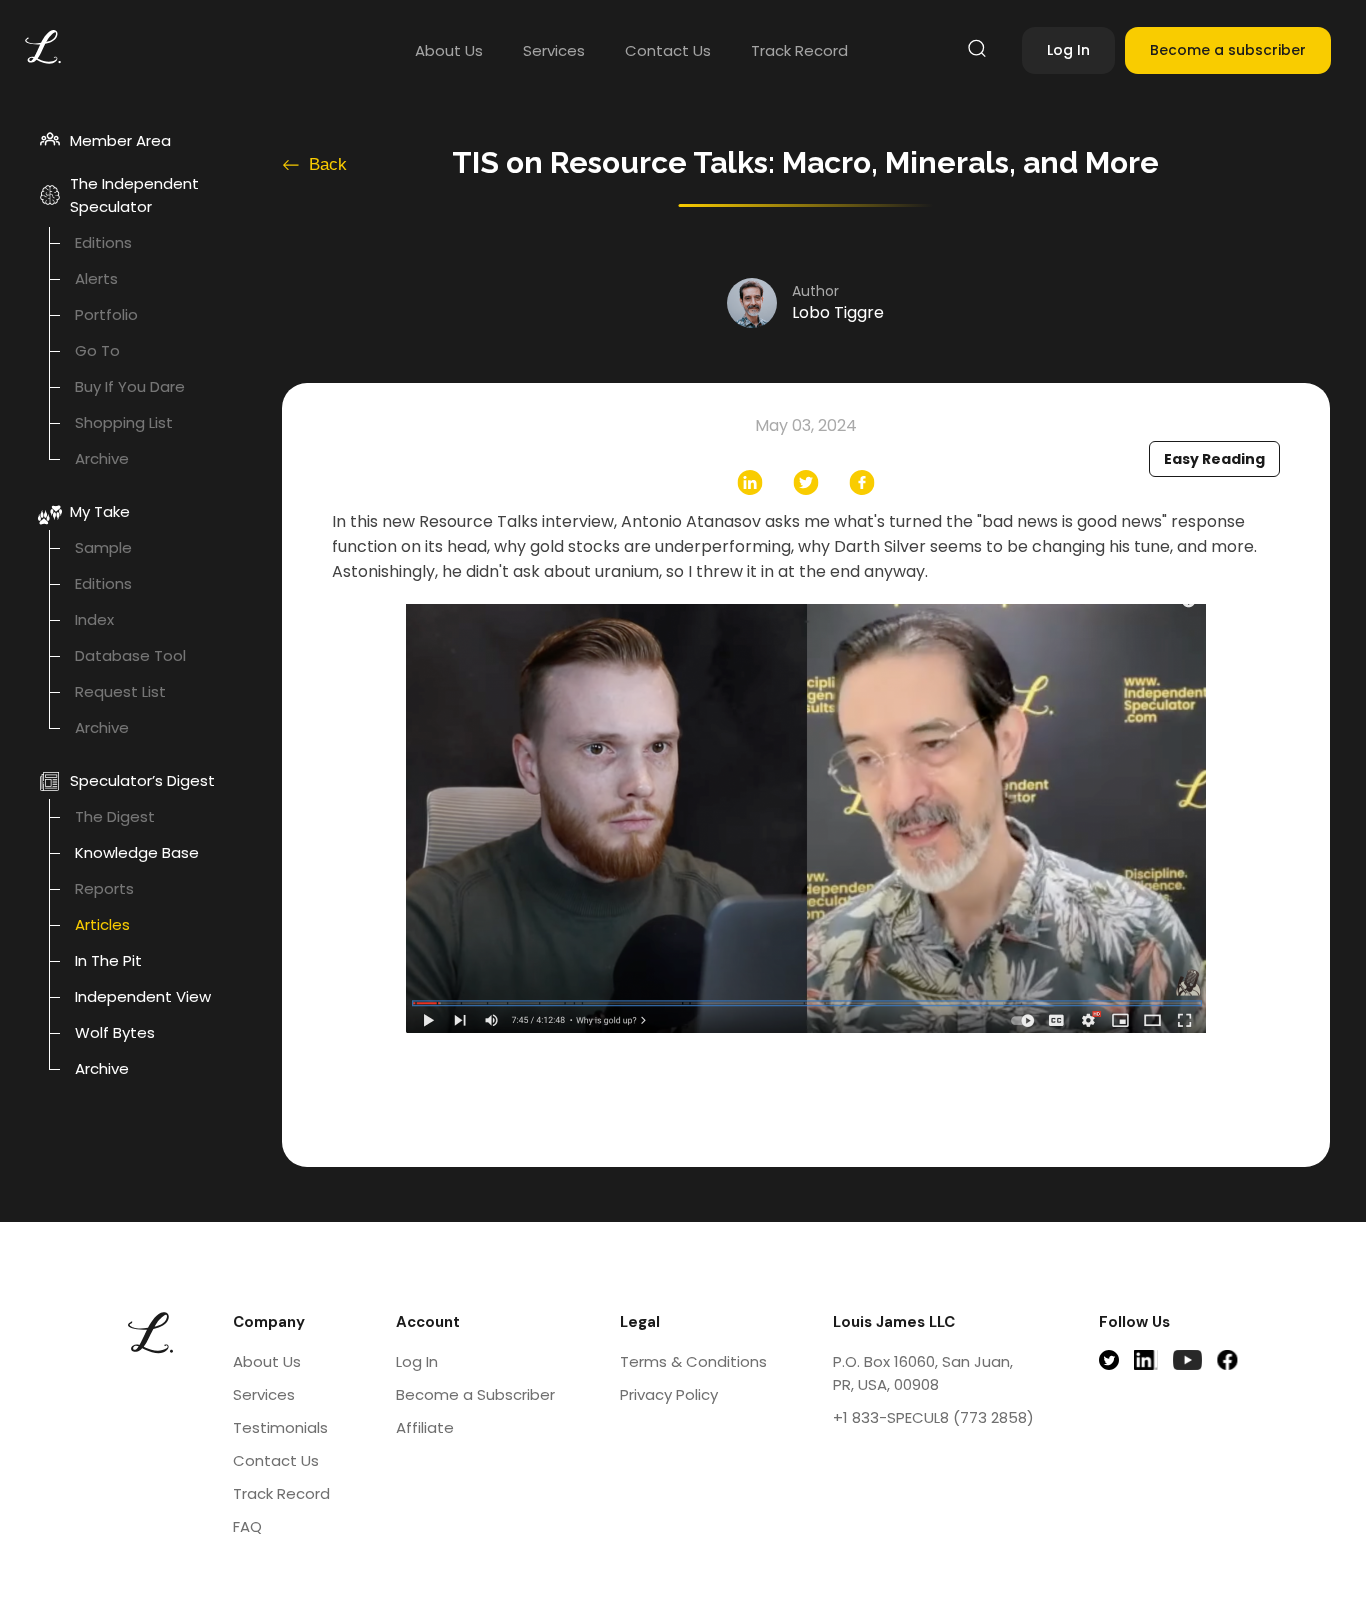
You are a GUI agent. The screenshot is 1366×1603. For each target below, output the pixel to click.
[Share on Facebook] (862, 482)
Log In (1068, 50)
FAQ (247, 1526)
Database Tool (130, 655)
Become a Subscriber (475, 1394)
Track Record (799, 50)
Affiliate (425, 1427)
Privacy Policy (669, 1394)
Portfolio (106, 314)
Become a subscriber (1228, 50)
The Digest (115, 816)
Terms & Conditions (693, 1361)
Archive (102, 458)
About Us (449, 50)
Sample (103, 547)
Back (328, 164)
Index (94, 619)
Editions (103, 242)
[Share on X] (806, 482)
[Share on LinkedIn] (750, 482)
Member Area (120, 140)
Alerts (96, 278)
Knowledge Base (137, 852)
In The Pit (108, 960)
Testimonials (280, 1427)
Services (554, 50)
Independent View (143, 996)
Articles (102, 924)
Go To (97, 350)
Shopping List (124, 422)
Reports (104, 888)
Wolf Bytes (115, 1032)
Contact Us (668, 50)
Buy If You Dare (130, 386)
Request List (120, 691)
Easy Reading (1214, 459)
